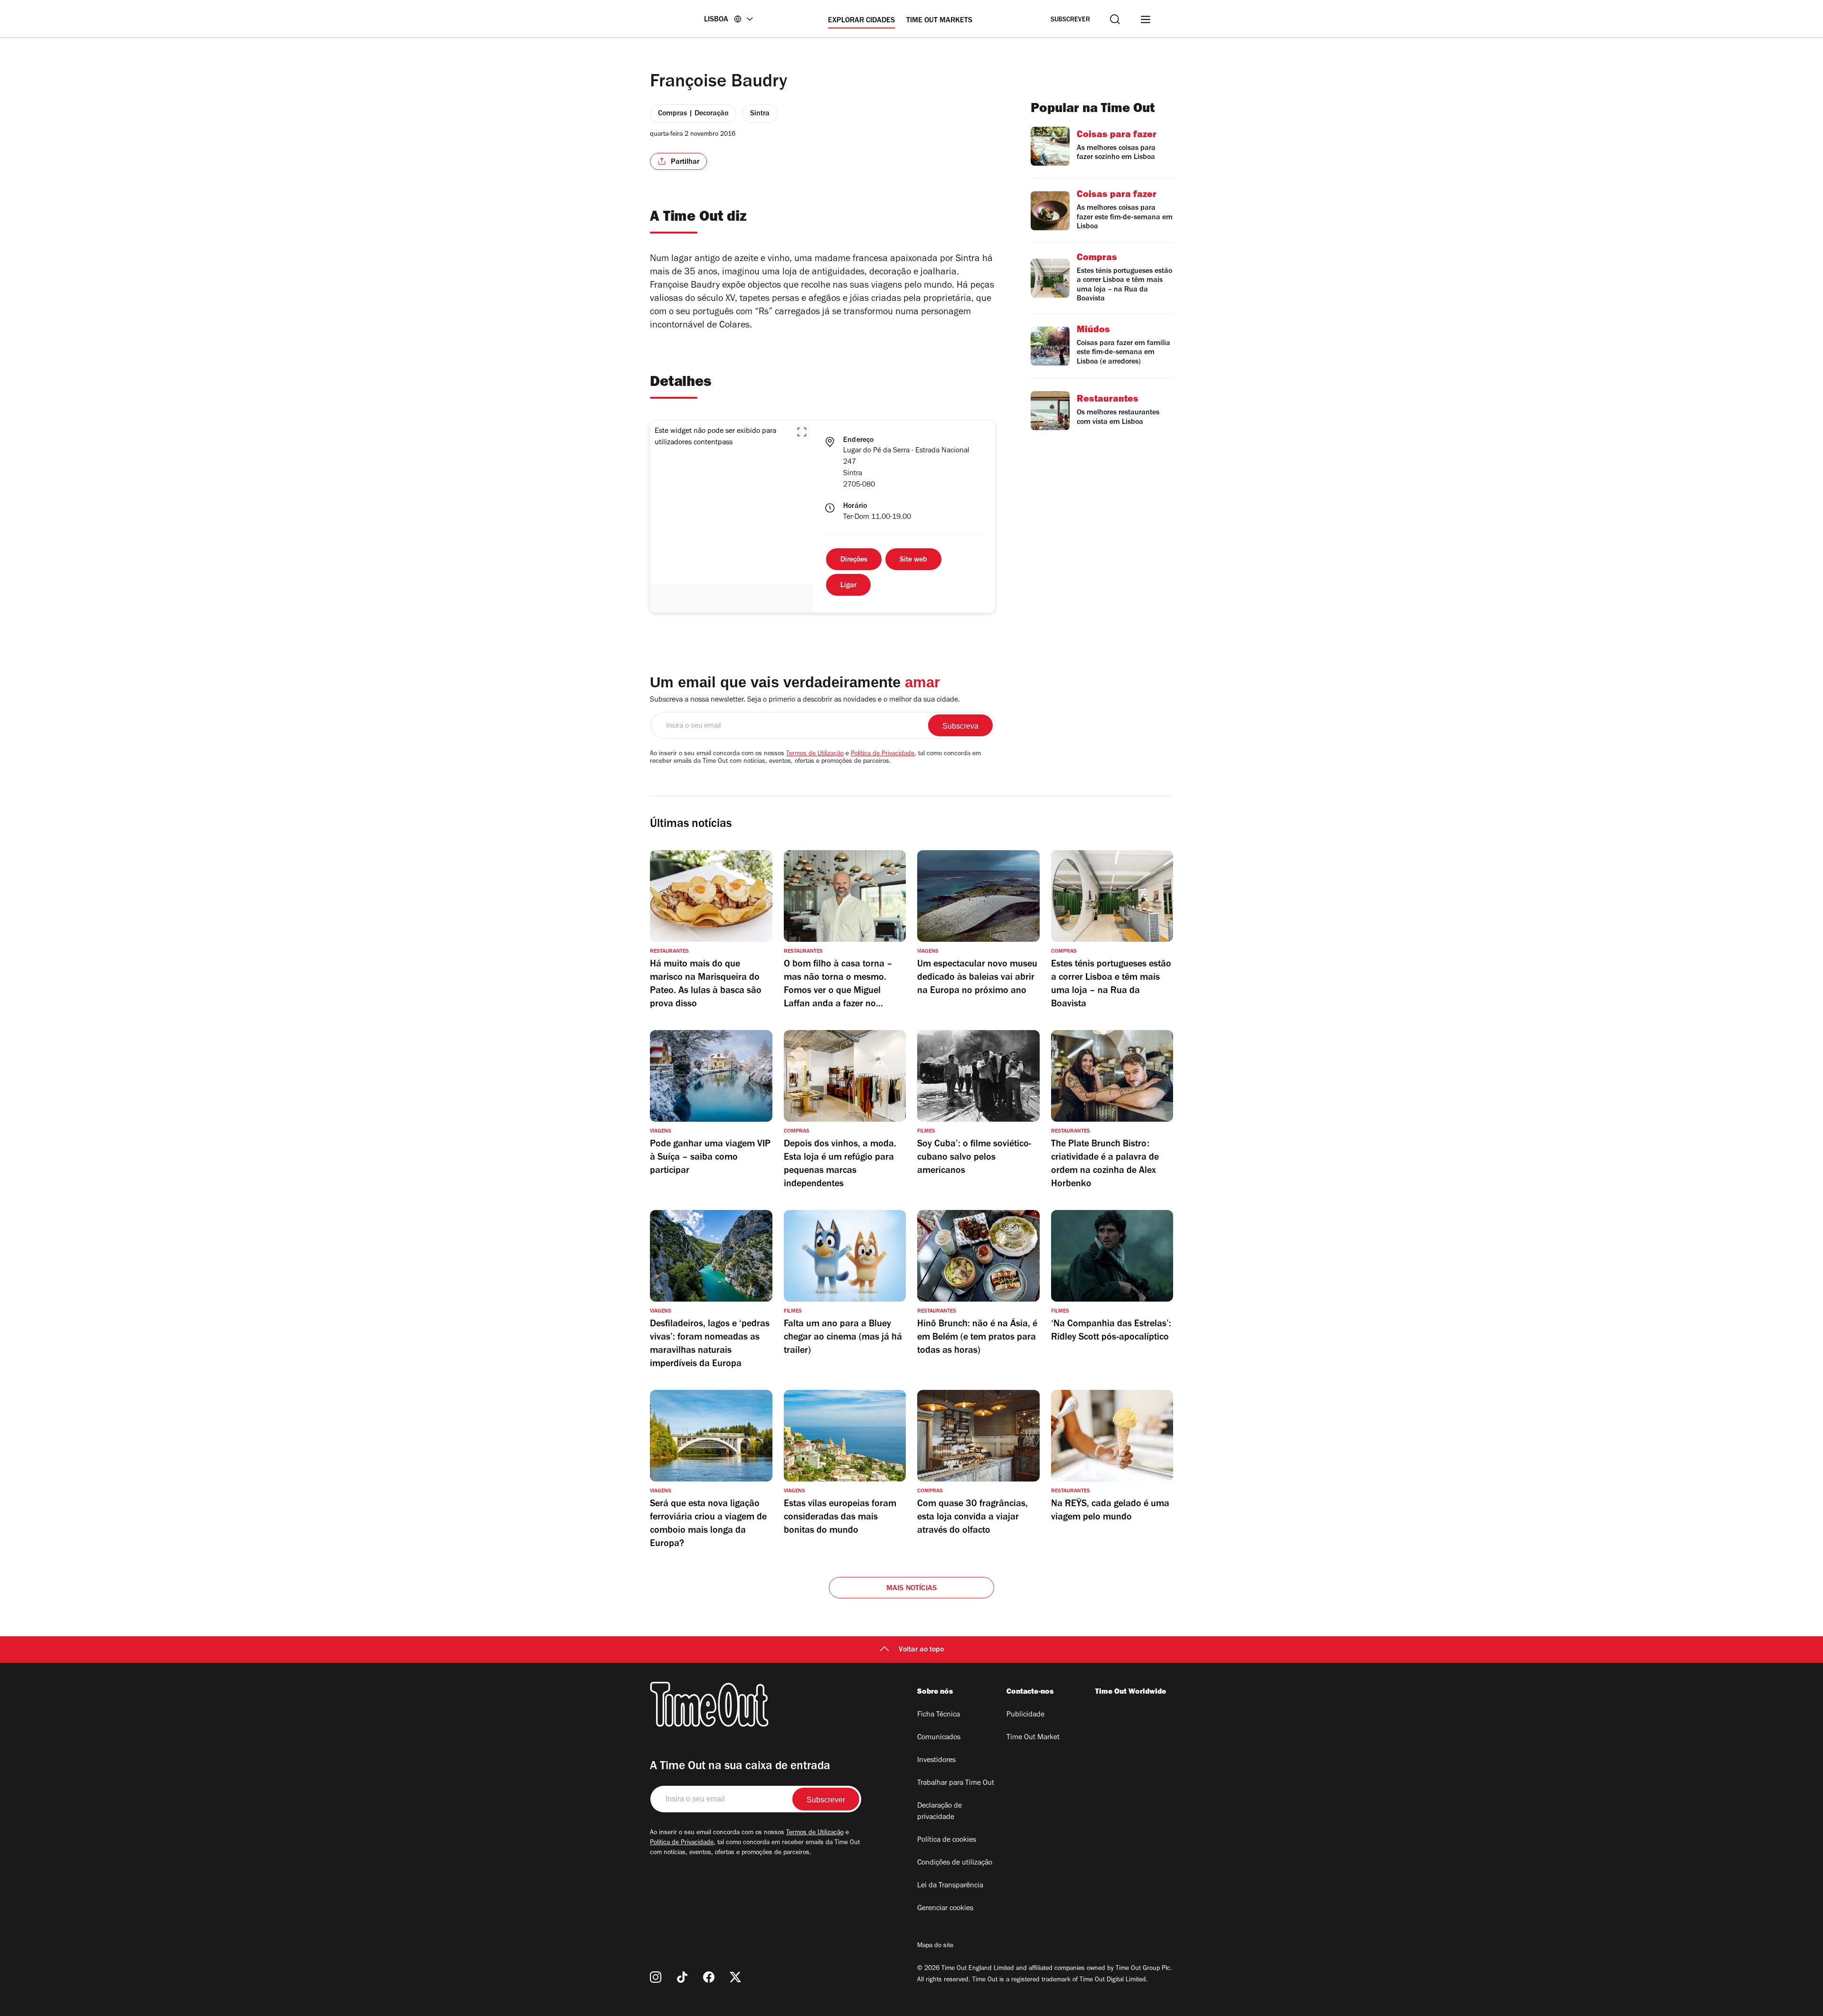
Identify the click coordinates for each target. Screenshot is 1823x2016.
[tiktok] (682, 1977)
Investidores (936, 1761)
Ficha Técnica (939, 1715)
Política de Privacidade (883, 754)
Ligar (848, 586)
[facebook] (709, 1977)
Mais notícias (912, 1589)
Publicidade (1025, 1715)
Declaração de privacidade (940, 1812)
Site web (913, 560)
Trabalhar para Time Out (956, 1783)
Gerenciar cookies (945, 1909)
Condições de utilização (955, 1863)
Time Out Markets (939, 21)
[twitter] (735, 1977)
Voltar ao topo (921, 1650)
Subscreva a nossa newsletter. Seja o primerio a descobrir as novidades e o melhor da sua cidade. (805, 700)
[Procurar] (1115, 19)
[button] (802, 432)
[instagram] (656, 1977)
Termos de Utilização (815, 754)
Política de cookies (947, 1840)
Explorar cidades (861, 21)
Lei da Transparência (950, 1886)
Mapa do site (935, 1946)
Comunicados (939, 1738)
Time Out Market (1033, 1738)
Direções (854, 560)
